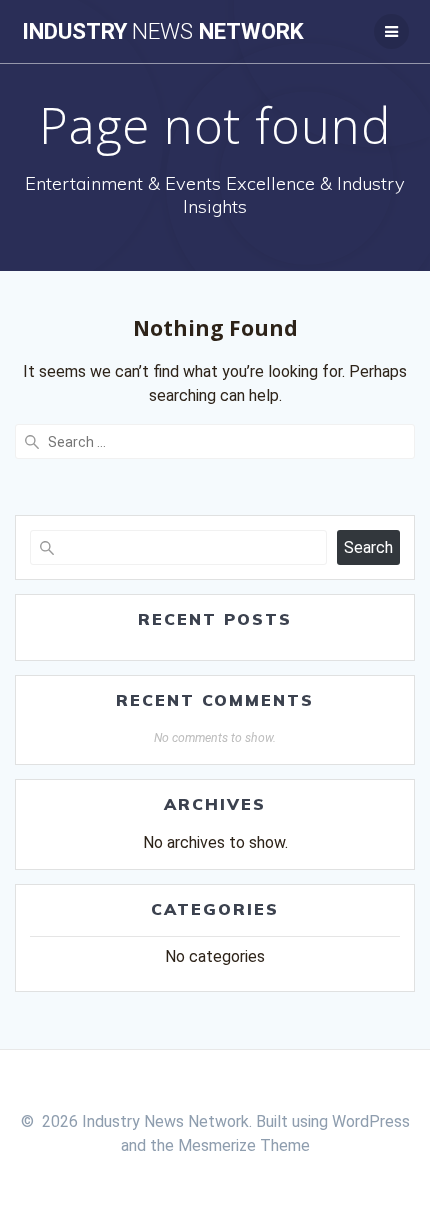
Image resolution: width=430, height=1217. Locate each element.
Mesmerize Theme (244, 1145)
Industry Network (163, 31)
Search (368, 547)
